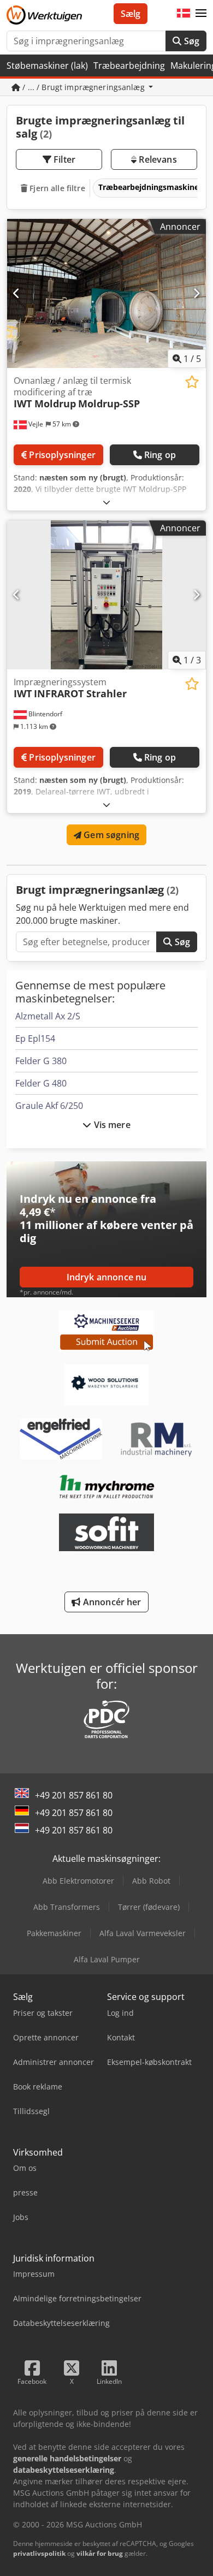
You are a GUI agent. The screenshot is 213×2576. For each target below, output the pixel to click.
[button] (201, 14)
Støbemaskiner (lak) (47, 66)
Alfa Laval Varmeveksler (143, 1933)
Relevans (156, 159)
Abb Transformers (67, 1907)
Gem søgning (110, 835)
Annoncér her (111, 1602)
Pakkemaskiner (54, 1933)
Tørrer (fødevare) (149, 1907)
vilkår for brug (100, 2553)
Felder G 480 (41, 1083)
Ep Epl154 (35, 1038)
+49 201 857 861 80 (74, 1795)
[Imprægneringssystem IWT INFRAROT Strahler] (106, 595)
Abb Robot (151, 1881)
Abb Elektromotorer (78, 1881)
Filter (63, 159)
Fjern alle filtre (56, 188)
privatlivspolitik (39, 2553)
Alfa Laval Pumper (107, 1959)
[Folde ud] (106, 502)
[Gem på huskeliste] (192, 382)
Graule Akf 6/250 (49, 1106)
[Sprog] (184, 14)
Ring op (160, 455)
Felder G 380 (41, 1061)
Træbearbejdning (129, 66)
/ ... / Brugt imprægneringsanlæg (84, 87)
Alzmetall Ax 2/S (48, 1016)
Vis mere (111, 1125)
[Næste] (196, 293)
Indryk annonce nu (107, 1277)
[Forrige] (17, 293)
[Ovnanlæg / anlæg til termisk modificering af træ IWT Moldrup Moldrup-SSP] (106, 293)
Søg (190, 41)
